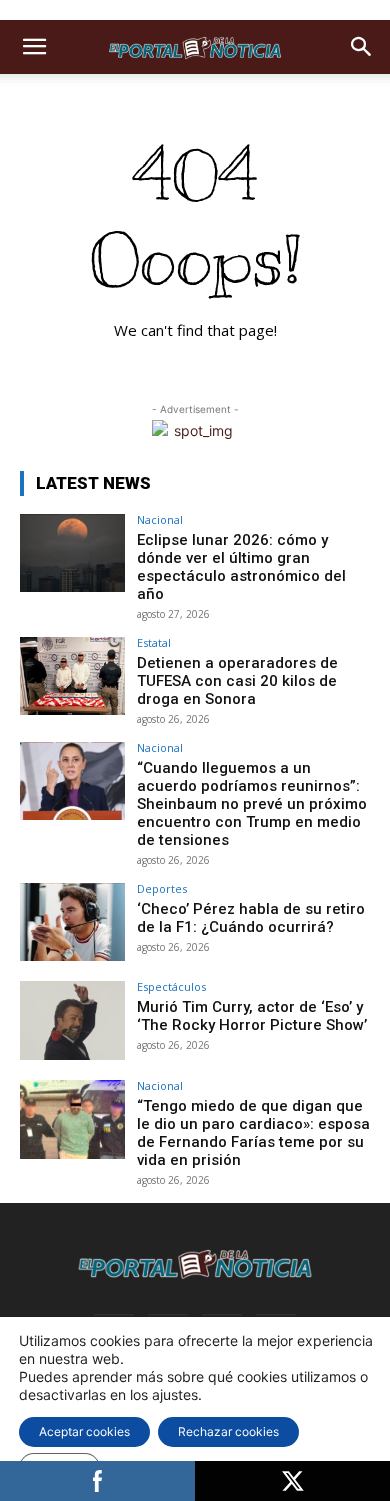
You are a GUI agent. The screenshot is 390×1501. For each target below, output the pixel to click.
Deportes (162, 888)
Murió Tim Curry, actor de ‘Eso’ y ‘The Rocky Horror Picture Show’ (252, 1016)
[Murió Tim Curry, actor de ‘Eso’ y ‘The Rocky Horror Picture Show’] (72, 1020)
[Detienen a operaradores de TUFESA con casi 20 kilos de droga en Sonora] (72, 676)
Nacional (160, 519)
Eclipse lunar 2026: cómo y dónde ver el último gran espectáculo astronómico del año (241, 567)
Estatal (154, 642)
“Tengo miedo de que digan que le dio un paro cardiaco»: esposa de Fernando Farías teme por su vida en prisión (253, 1133)
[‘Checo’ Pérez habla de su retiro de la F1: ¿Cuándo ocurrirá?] (72, 922)
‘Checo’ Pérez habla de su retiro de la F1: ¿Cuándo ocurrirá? (251, 918)
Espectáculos (171, 986)
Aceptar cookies (84, 1431)
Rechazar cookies (228, 1431)
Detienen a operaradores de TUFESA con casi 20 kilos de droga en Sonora (237, 681)
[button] (34, 47)
